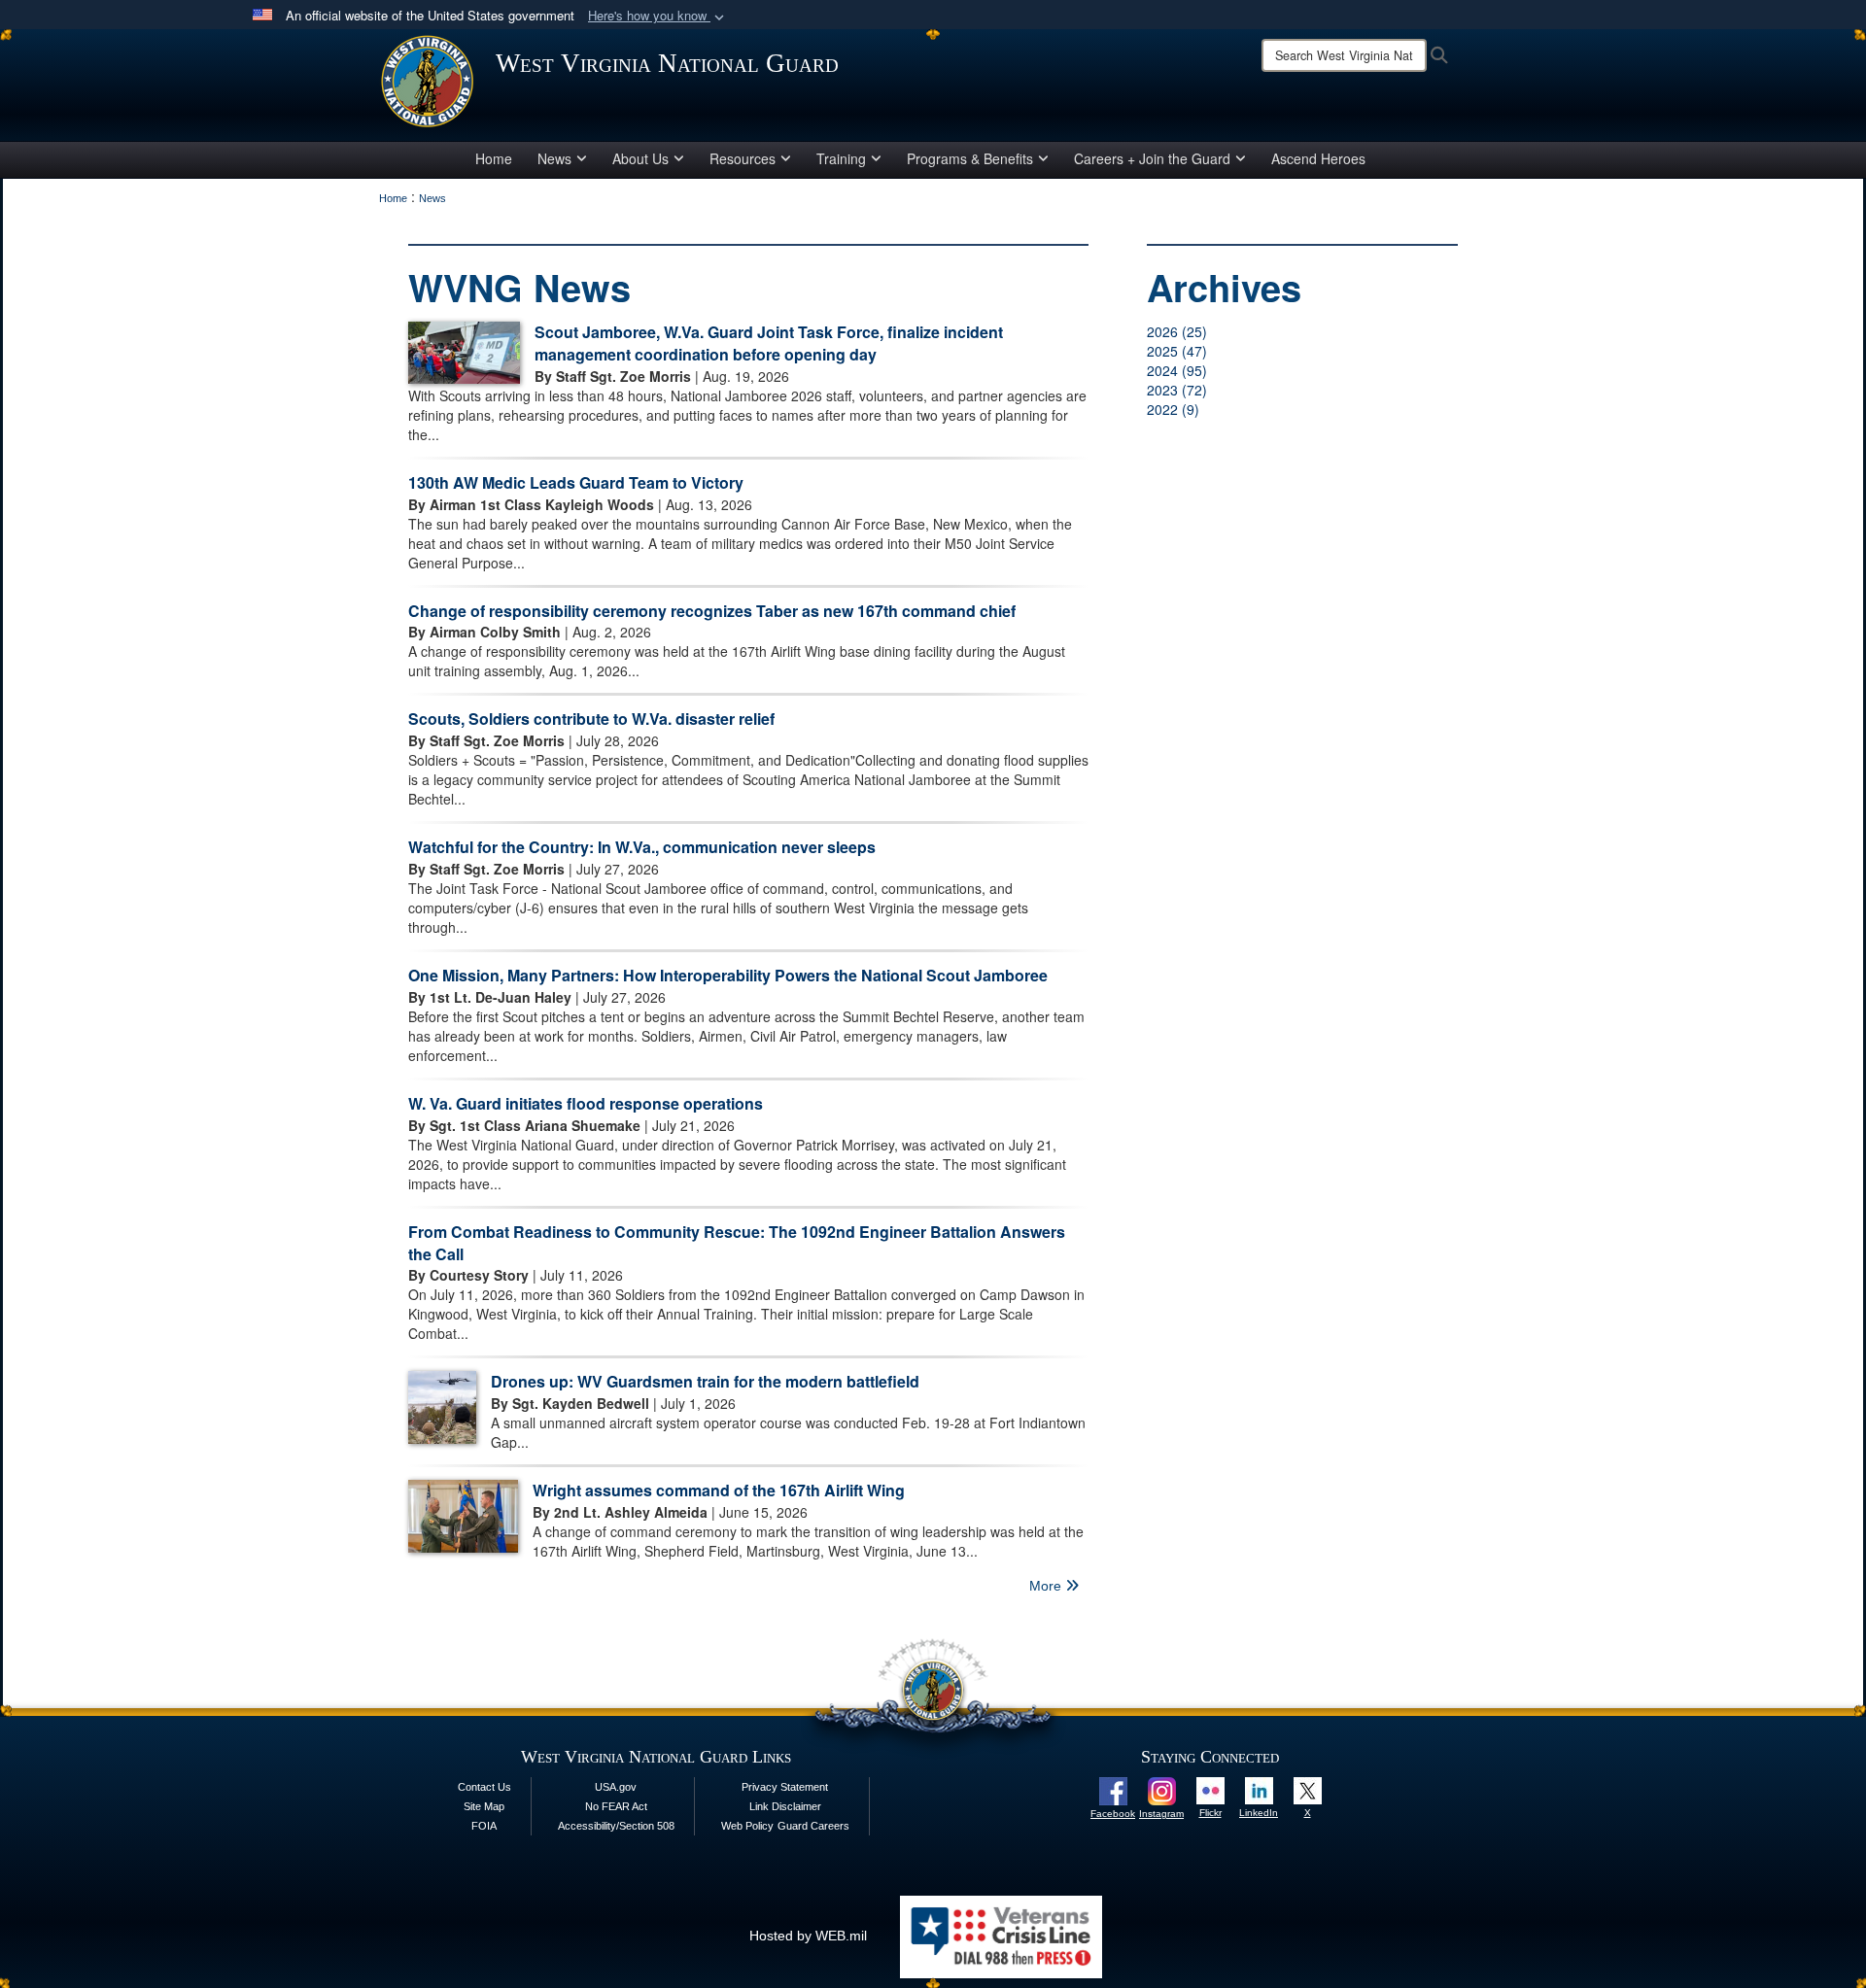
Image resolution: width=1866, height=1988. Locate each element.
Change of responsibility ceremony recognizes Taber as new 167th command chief (712, 611)
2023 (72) (1177, 390)
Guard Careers (813, 1826)
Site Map (484, 1806)
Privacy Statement (785, 1787)
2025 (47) (1177, 351)
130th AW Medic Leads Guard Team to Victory (576, 482)
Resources (743, 158)
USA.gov (616, 1787)
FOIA (484, 1826)
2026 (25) (1177, 331)
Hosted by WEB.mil (808, 1936)
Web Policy (747, 1826)
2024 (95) (1177, 370)
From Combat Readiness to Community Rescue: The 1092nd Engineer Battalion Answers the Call (737, 1243)
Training (841, 158)
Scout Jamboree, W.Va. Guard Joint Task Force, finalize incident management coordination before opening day (769, 343)
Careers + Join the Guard (1152, 158)
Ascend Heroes (1318, 158)
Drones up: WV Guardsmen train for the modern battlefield (705, 1381)
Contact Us (484, 1787)
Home (494, 158)
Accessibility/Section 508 (616, 1826)
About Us (640, 158)
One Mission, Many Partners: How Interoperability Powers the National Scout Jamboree (728, 975)
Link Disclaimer (785, 1806)
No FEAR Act (616, 1806)
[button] (658, 16)
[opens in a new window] (1113, 1790)
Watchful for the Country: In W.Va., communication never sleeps (642, 847)
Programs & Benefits (970, 158)
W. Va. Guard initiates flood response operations (586, 1103)
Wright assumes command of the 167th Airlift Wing (719, 1490)
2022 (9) (1173, 409)
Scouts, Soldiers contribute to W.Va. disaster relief (591, 719)
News (554, 158)
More (1047, 1586)
